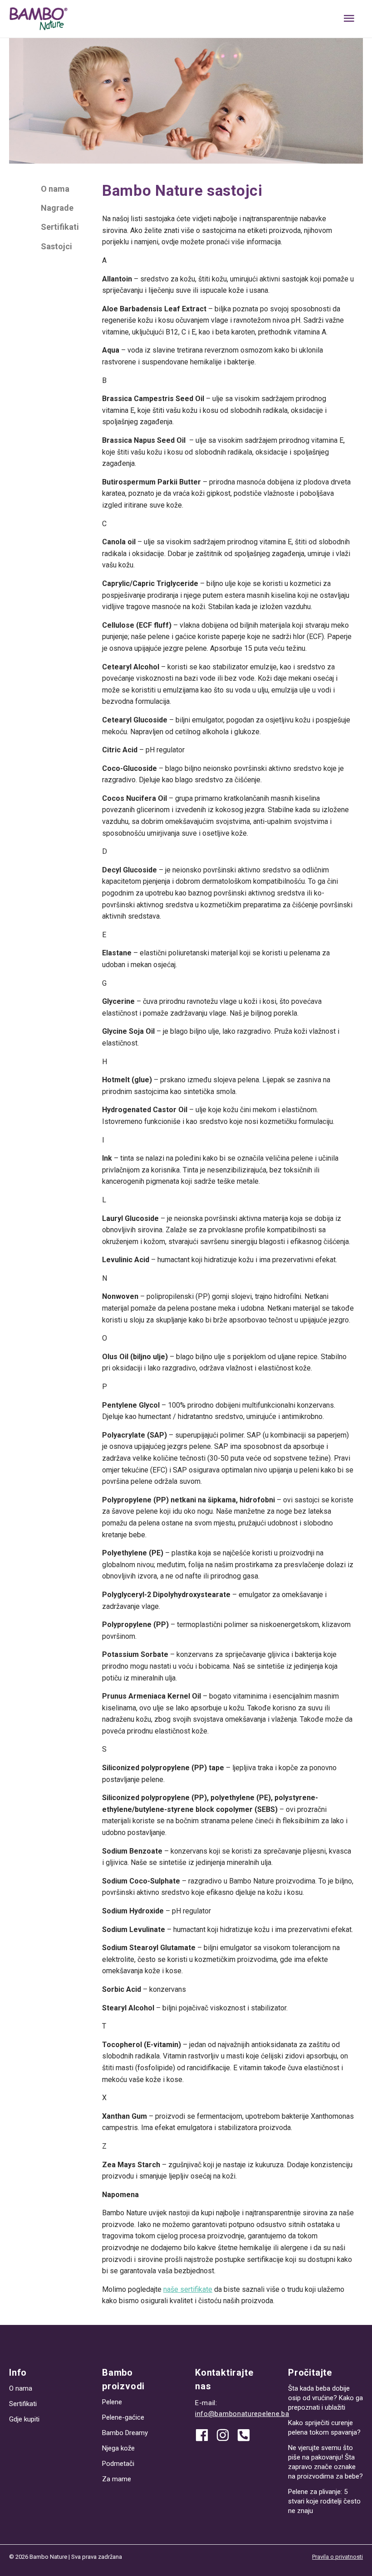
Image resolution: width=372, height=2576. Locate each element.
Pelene (112, 2402)
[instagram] (226, 2435)
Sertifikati (60, 227)
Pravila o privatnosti (338, 2557)
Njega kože (118, 2448)
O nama (55, 189)
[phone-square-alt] (246, 2435)
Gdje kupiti (24, 2419)
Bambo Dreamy (125, 2433)
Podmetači (118, 2464)
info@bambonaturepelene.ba (242, 2414)
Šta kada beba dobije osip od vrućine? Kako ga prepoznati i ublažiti (325, 2398)
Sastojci (56, 246)
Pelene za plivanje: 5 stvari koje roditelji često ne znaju (324, 2501)
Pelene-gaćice (123, 2417)
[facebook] (205, 2435)
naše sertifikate (188, 2289)
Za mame (117, 2479)
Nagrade (57, 208)
